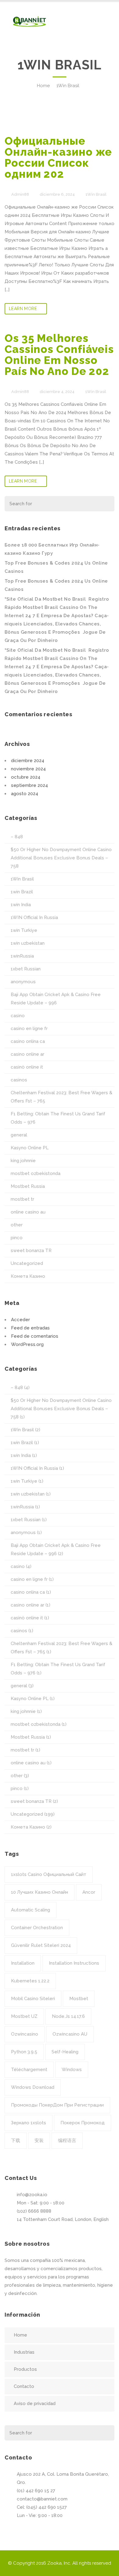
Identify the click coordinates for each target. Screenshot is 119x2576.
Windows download (33, 2087)
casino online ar (27, 1054)
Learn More (23, 309)
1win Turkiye (24, 930)
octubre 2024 (26, 777)
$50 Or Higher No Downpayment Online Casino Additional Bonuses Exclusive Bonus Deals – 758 (61, 858)
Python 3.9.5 (24, 2052)
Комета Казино (28, 1276)
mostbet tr (22, 1199)
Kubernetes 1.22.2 (30, 1981)
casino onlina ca (28, 1041)
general (19, 1135)
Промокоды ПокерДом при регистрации (57, 2105)
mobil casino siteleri (33, 1999)
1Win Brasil (68, 86)
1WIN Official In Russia (34, 917)
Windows (72, 2070)
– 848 (17, 837)
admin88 (20, 194)
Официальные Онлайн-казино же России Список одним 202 (58, 157)
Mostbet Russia (28, 1186)
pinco (17, 1238)
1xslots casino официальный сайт (49, 1874)
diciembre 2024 (28, 761)
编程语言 (67, 2140)
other (17, 1225)
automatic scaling (31, 1910)
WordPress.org (27, 1344)
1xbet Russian (26, 969)
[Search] (106, 504)
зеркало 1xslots (29, 2123)
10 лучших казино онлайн (40, 1892)
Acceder (20, 1320)
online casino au (28, 1212)
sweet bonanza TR (31, 1251)
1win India (21, 905)
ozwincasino (25, 2034)
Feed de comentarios (35, 1336)
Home (43, 86)
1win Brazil (22, 892)
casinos (19, 1080)
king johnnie (23, 1161)
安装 (39, 2140)
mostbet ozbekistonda (36, 1173)
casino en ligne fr (29, 1029)
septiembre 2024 (29, 785)
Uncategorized (27, 1263)
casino (18, 1016)
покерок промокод (83, 2123)
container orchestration (37, 1928)
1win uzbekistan (28, 943)
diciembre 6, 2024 (57, 194)
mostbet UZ (24, 2016)
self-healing (65, 2052)
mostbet (79, 1999)
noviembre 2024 (28, 769)
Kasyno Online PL (30, 1148)
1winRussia (22, 956)
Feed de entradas (30, 1328)
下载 (16, 2140)
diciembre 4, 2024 (57, 392)
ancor (89, 1892)
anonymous (23, 982)
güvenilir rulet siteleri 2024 (41, 1945)
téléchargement (29, 2070)
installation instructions (74, 1963)
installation (23, 1963)
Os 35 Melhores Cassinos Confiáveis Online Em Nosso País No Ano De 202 (59, 355)
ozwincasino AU (70, 2034)
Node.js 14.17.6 (68, 2016)
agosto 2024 (25, 794)
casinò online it (27, 1067)
